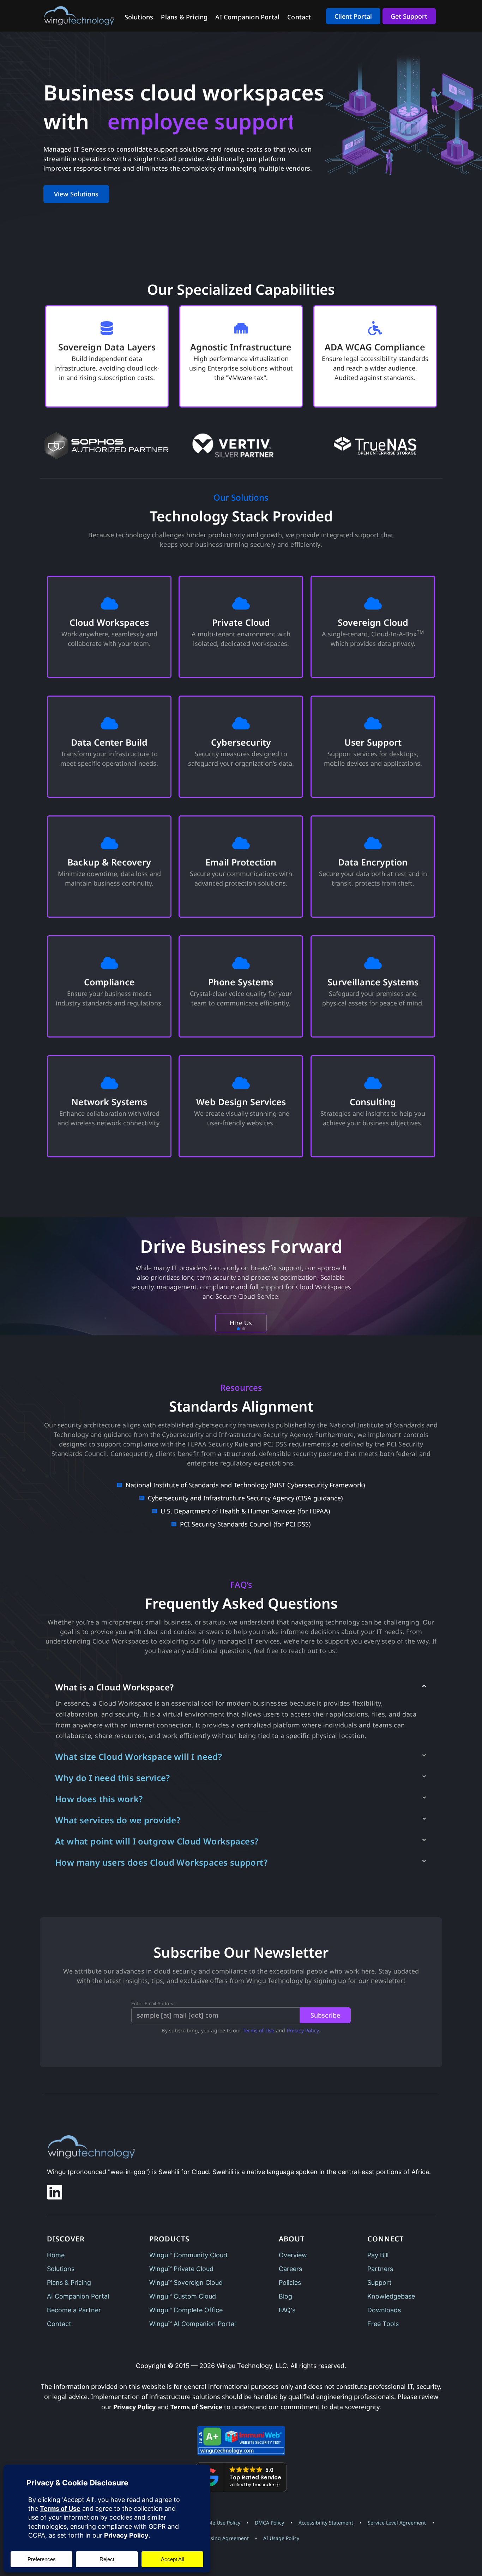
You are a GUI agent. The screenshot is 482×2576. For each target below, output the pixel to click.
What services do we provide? (118, 1820)
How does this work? (99, 1799)
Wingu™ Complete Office (186, 2310)
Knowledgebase (391, 2296)
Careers (290, 2269)
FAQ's (287, 2310)
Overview (293, 2255)
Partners (380, 2269)
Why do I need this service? (113, 1778)
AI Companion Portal (247, 17)
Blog (285, 2296)
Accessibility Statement (326, 2523)
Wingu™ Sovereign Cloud (186, 2283)
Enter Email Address (153, 2004)
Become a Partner (74, 2310)
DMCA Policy (269, 2523)
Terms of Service (196, 2407)
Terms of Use (258, 2030)
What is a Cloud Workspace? (114, 1687)
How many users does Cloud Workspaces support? (161, 1862)
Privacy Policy (303, 2030)
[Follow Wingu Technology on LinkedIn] (55, 2192)
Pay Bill (378, 2255)
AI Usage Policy (281, 2538)
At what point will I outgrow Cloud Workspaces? (157, 1841)
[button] (241, 1687)
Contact (299, 17)
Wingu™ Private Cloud (181, 2269)
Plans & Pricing (184, 17)
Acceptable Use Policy (215, 2523)
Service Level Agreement (397, 2523)
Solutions (139, 17)
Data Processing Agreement (216, 2538)
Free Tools (383, 2324)
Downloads (384, 2310)
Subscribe (326, 2015)
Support (379, 2283)
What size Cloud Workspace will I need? (138, 1757)
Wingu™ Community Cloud (188, 2255)
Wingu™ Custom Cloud (183, 2296)
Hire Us (241, 1323)
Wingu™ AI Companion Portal (192, 2324)
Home (56, 2255)
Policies (290, 2283)
